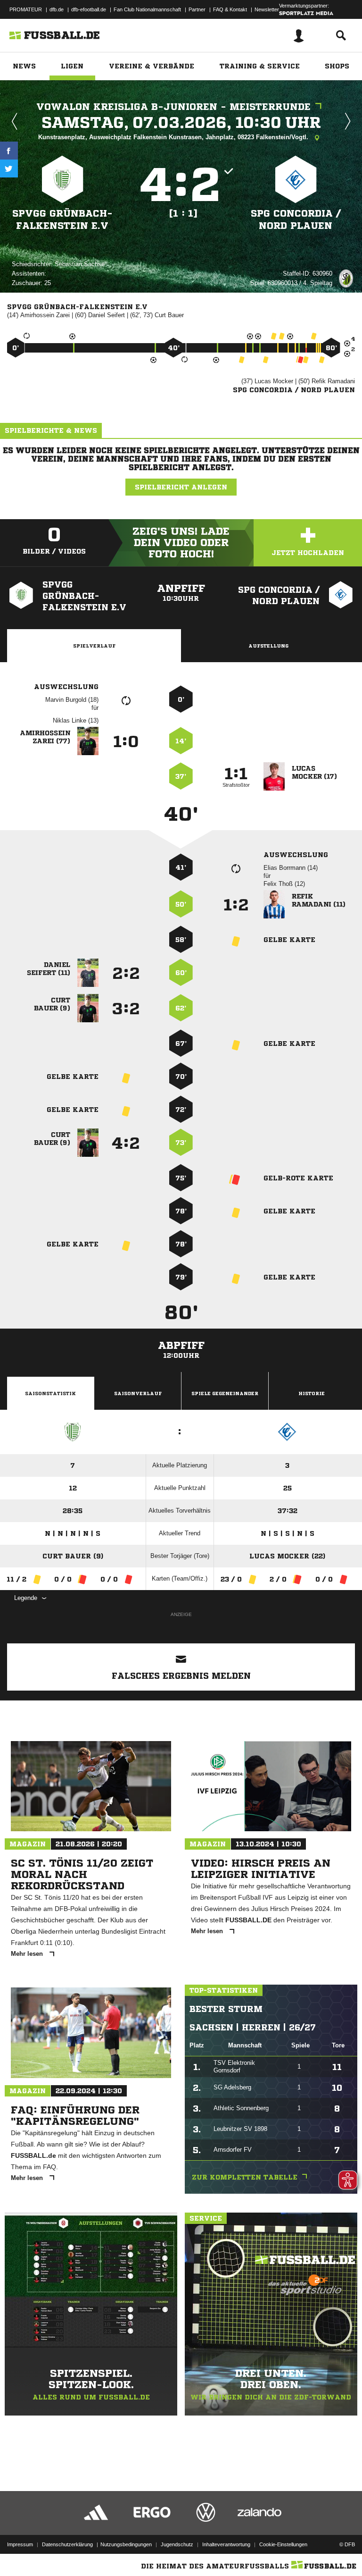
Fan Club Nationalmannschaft (147, 9)
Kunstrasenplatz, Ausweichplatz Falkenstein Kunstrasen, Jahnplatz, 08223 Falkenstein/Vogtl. (174, 137)
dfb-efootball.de (89, 9)
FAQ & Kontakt (230, 9)
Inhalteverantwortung (226, 2544)
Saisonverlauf (138, 1393)
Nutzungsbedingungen (126, 2544)
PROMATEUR (26, 9)
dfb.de (57, 9)
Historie (312, 1393)
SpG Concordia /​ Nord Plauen (296, 220)
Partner (197, 9)
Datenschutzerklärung (67, 2544)
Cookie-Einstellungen (283, 2544)
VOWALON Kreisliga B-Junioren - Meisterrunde (173, 107)
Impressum (20, 2544)
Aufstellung (268, 646)
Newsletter (267, 9)
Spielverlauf (94, 646)
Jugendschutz (177, 2544)
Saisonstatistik (50, 1393)
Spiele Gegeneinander (225, 1393)
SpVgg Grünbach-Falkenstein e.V (62, 220)
